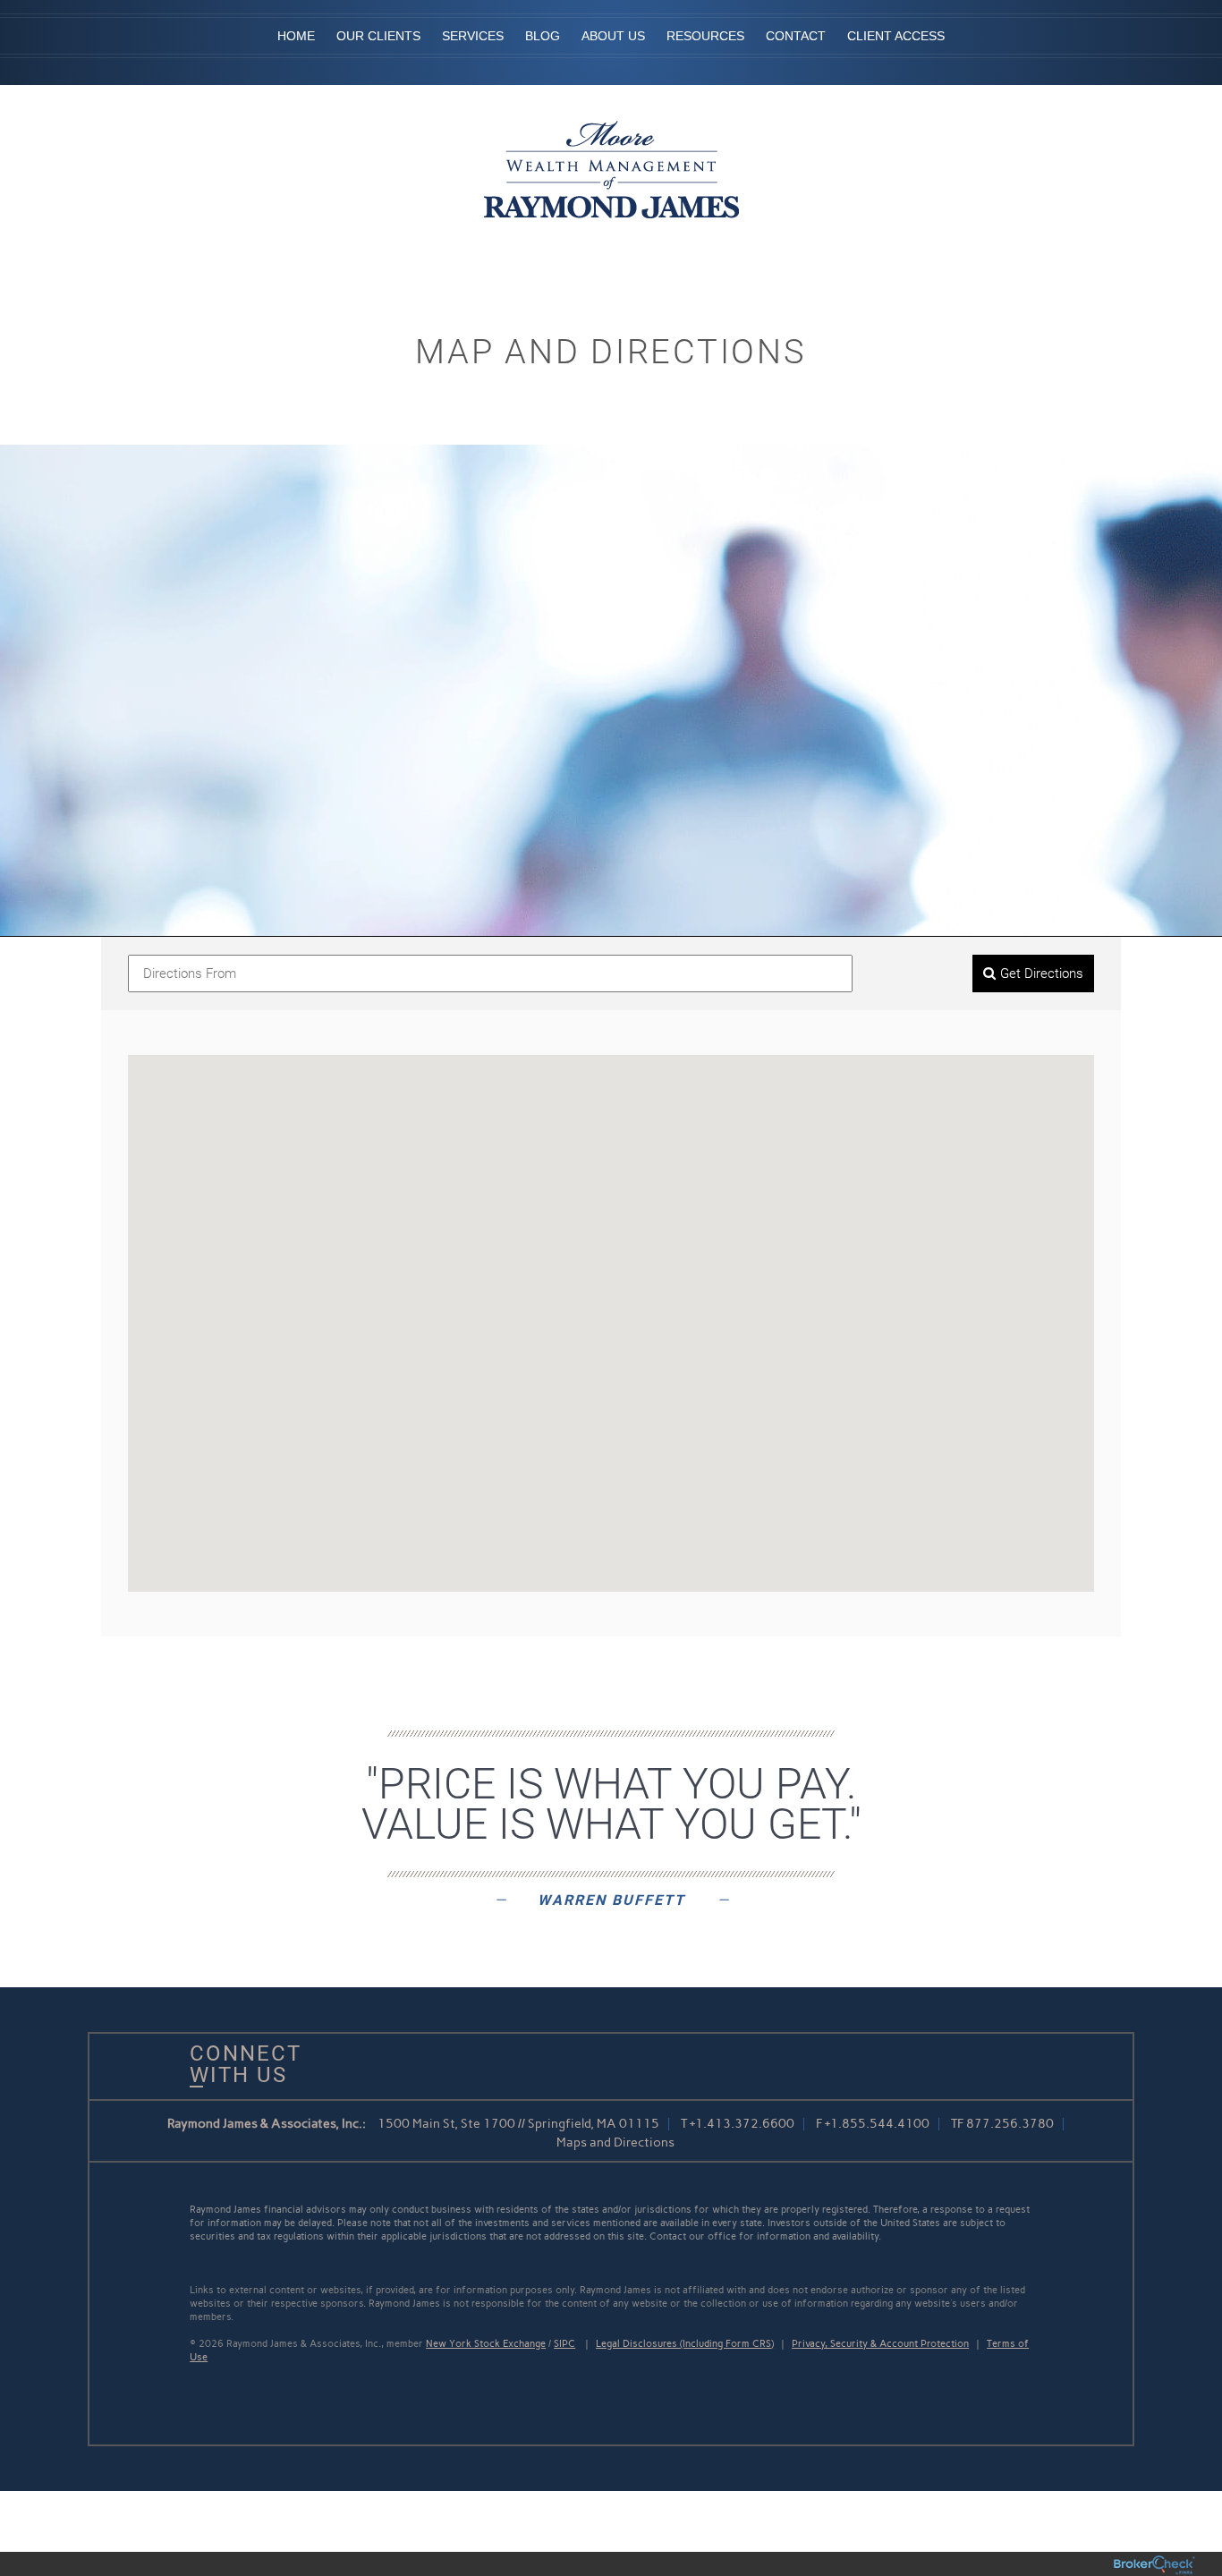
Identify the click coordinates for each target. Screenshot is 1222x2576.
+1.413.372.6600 (742, 2124)
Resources (705, 36)
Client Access (896, 36)
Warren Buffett (611, 1900)
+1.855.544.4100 (877, 2124)
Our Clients (378, 36)
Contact (796, 36)
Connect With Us (239, 2064)
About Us (613, 36)
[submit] (1033, 974)
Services (473, 36)
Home (296, 36)
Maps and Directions (615, 2142)
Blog (543, 36)
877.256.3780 (1010, 2124)
